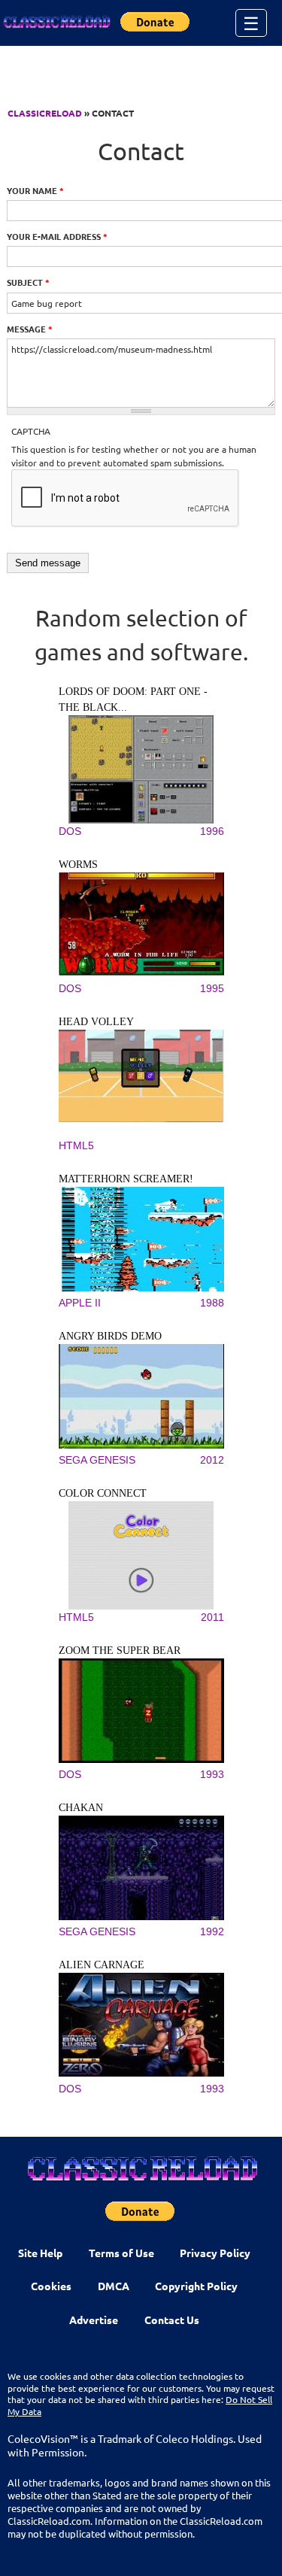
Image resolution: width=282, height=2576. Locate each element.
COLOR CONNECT (103, 1493)
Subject (28, 282)
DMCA (114, 2286)
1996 (212, 831)
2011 (212, 1617)
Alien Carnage (102, 1965)
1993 (212, 1774)
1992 (212, 1931)
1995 (212, 988)
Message (30, 329)
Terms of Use (121, 2253)
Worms (78, 865)
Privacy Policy (215, 2253)
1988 (212, 1303)
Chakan (81, 1808)
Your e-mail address (57, 236)
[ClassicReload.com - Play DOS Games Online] (56, 23)
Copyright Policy (196, 2286)
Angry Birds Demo (110, 1336)
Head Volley (96, 1022)
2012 (212, 1460)
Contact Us (172, 2320)
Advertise (94, 2320)
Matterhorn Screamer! (126, 1179)
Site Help (40, 2253)
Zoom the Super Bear (120, 1651)
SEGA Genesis (97, 1460)
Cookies (51, 2286)
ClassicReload (45, 113)
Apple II (80, 1303)
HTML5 (76, 1145)
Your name (35, 190)
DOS (70, 831)
